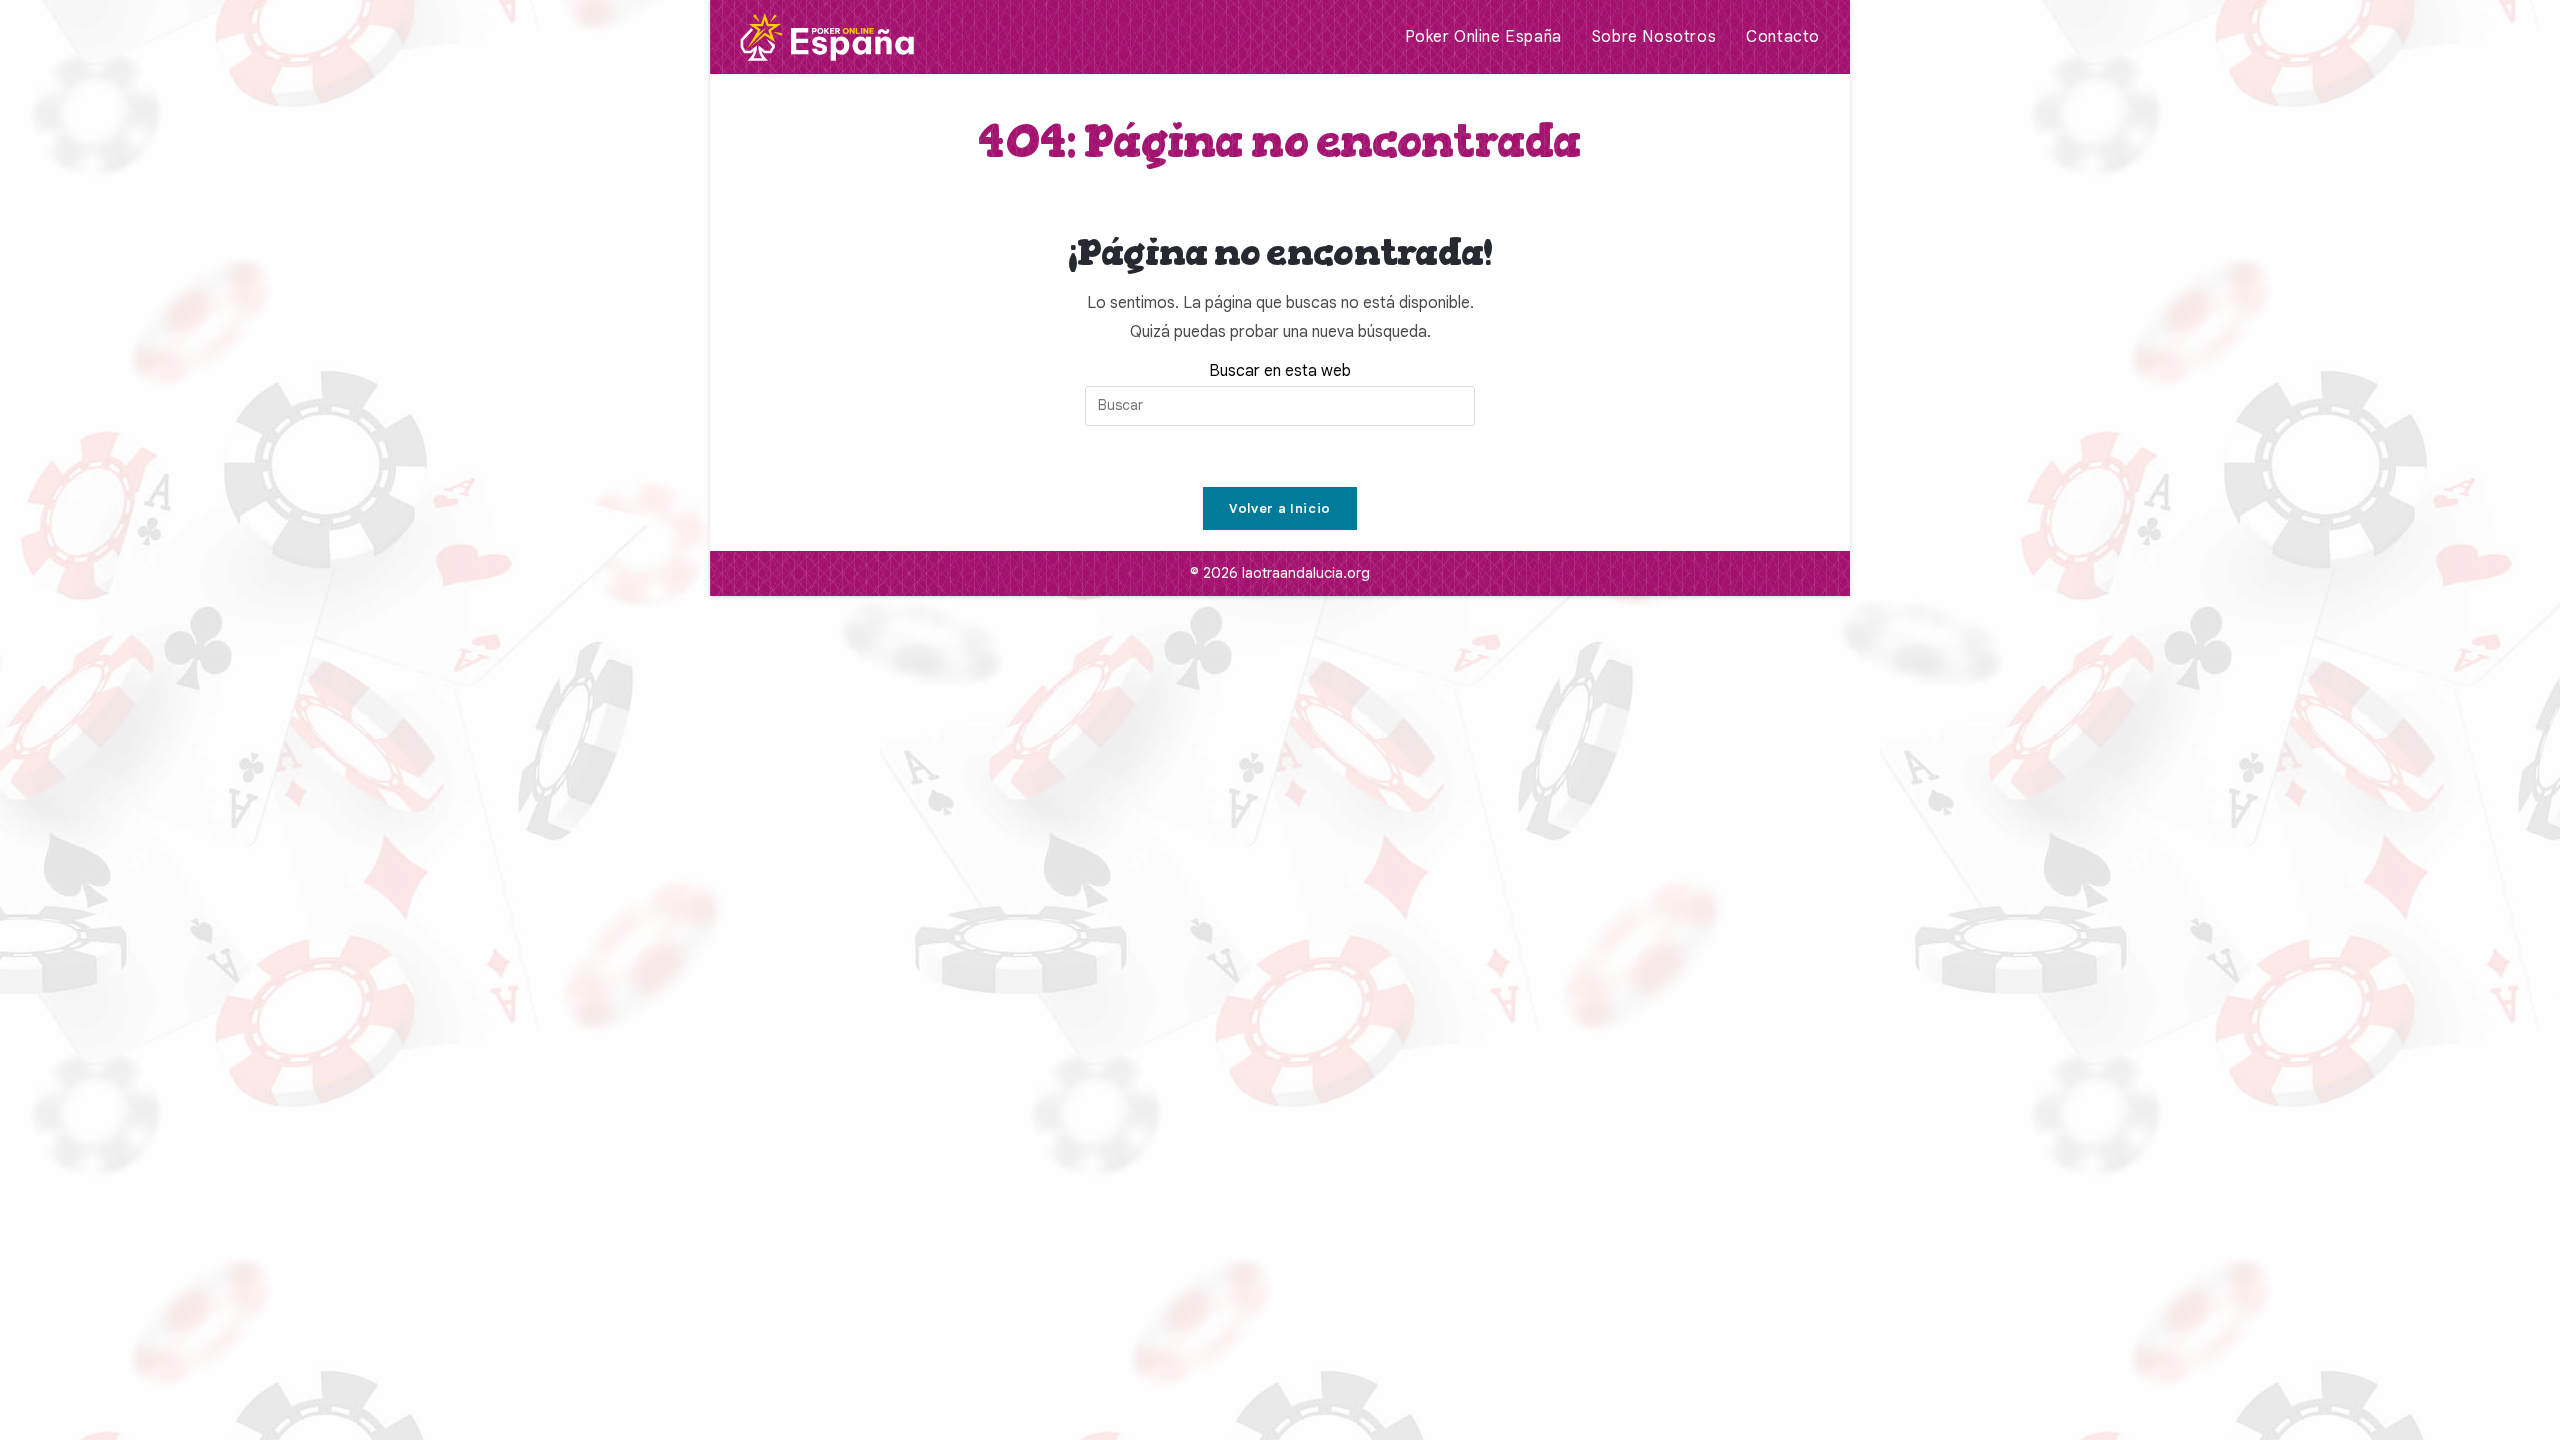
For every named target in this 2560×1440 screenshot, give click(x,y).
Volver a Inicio (1280, 508)
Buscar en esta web (1280, 371)
